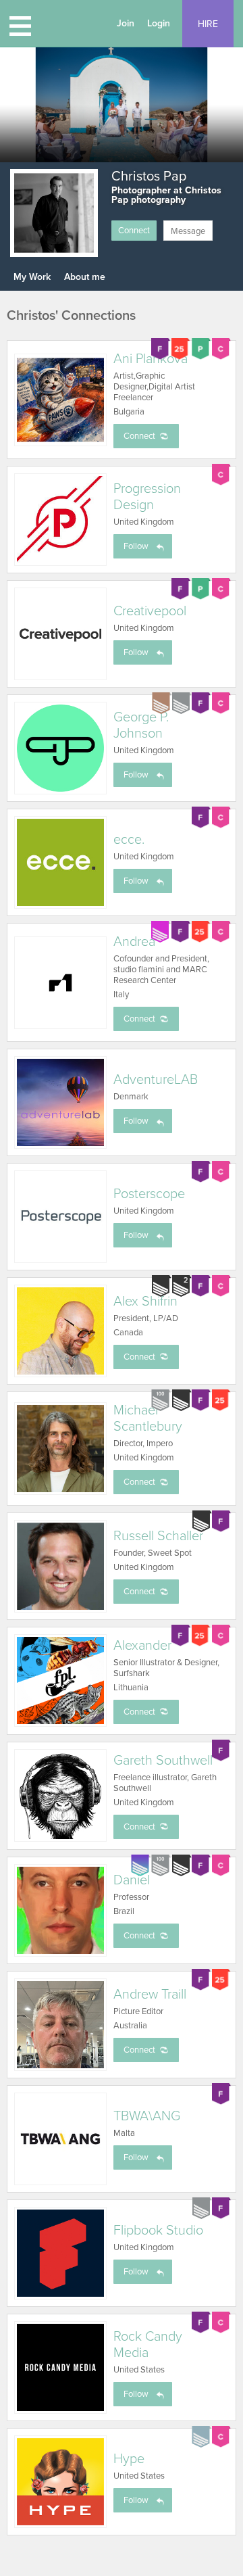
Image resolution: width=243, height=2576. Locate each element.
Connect (134, 231)
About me (85, 277)
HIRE (208, 24)
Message (188, 231)
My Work (32, 277)
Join (126, 23)
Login (159, 23)
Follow (136, 546)
